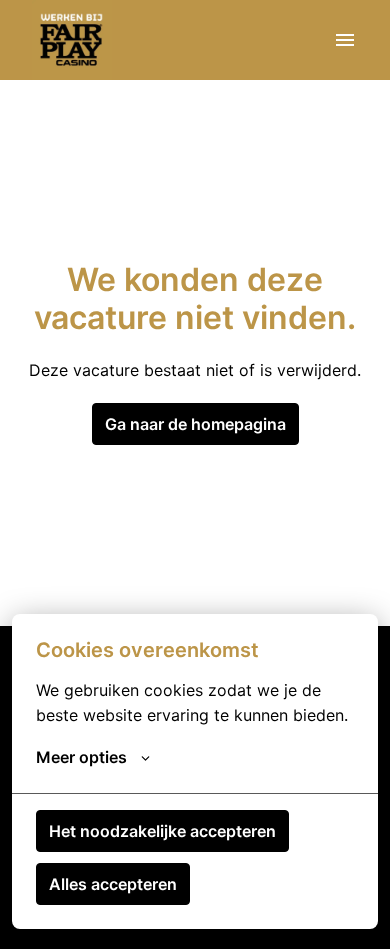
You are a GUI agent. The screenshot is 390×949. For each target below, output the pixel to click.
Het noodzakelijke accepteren (162, 831)
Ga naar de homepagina (195, 424)
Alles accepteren (113, 884)
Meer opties (81, 757)
